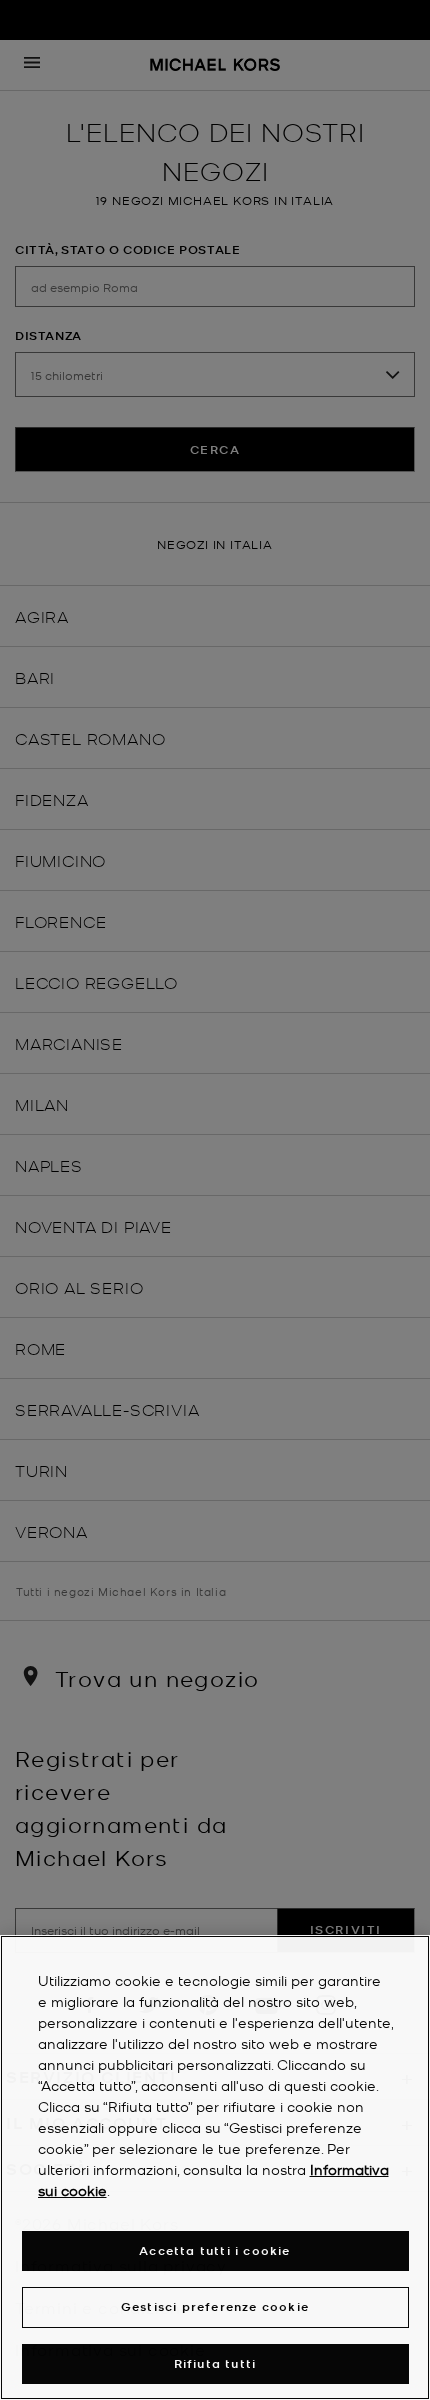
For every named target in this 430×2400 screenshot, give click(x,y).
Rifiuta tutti (215, 2363)
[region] (215, 2167)
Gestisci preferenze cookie (215, 2306)
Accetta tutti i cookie (214, 2250)
